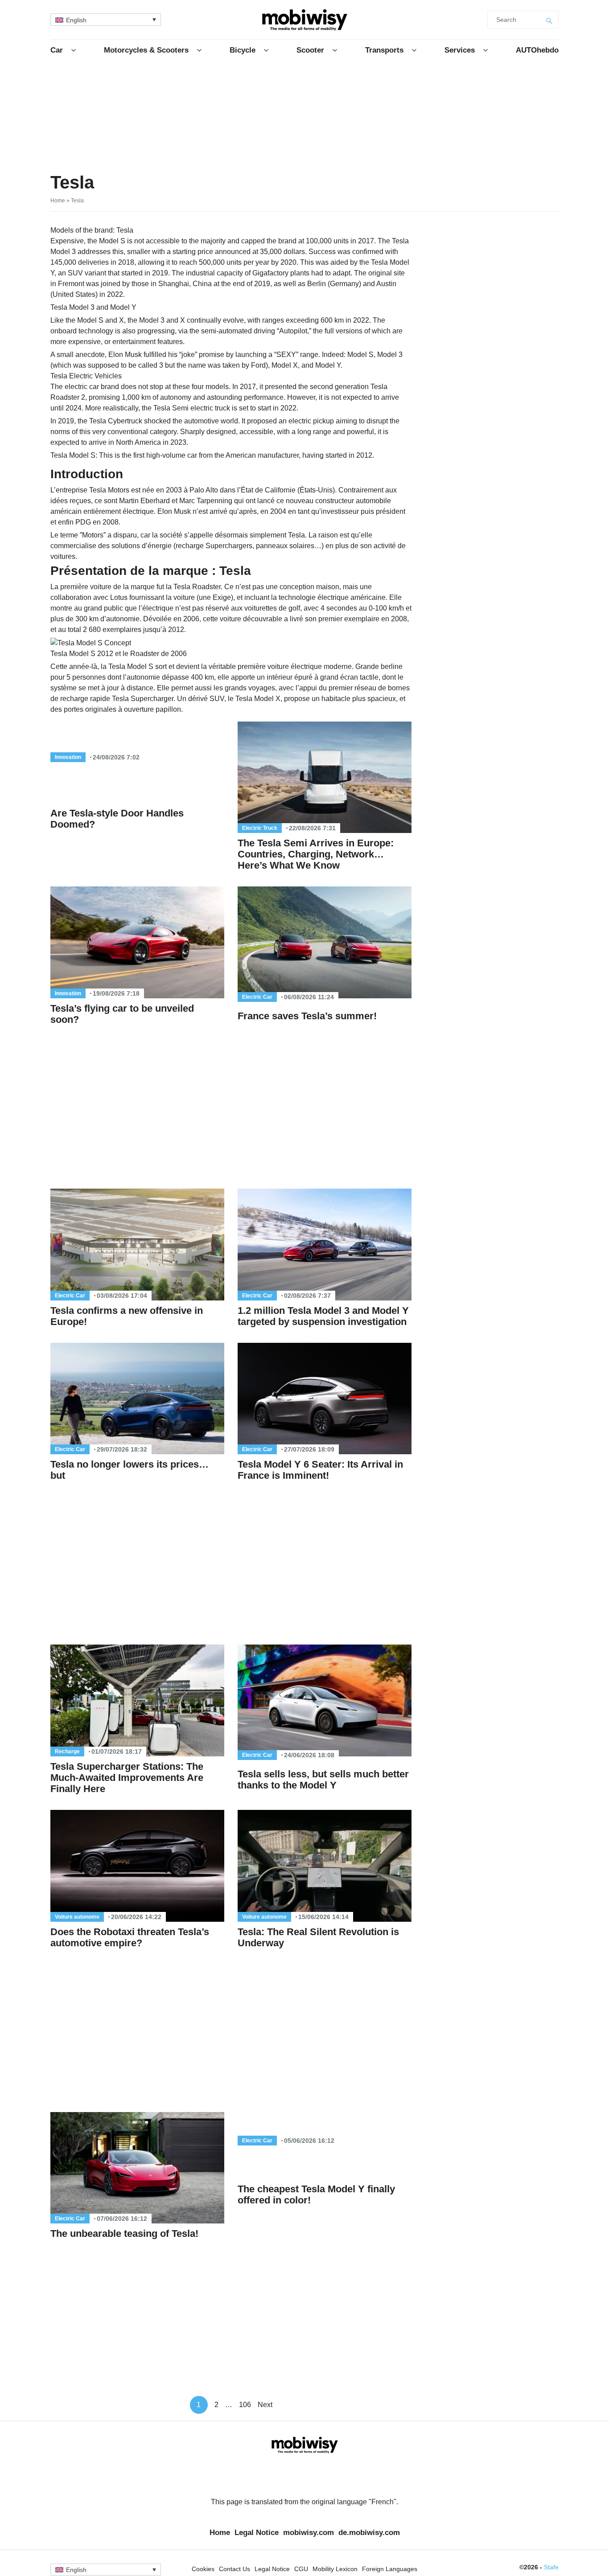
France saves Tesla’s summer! (307, 1016)
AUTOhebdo (537, 50)
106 (245, 2405)
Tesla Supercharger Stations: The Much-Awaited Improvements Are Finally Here (127, 1778)
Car (57, 50)
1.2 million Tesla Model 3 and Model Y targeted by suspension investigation (323, 1316)
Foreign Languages (390, 2569)
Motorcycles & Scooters (146, 50)
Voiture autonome (77, 1917)
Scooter (310, 50)
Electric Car (257, 997)
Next (265, 2405)
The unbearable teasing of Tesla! (124, 2233)
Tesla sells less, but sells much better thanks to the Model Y (323, 1780)
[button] (106, 19)
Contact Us (235, 2569)
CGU (301, 2569)
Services (460, 50)
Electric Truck (260, 828)
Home (58, 201)
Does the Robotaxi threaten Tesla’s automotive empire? (130, 1937)
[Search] (550, 20)
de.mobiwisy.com (369, 2533)
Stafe (551, 2567)
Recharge (67, 1752)
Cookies (203, 2569)
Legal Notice (257, 2533)
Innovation (68, 757)
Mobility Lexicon (335, 2569)
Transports (384, 50)
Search (506, 20)
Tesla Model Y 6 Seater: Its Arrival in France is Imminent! (320, 1470)
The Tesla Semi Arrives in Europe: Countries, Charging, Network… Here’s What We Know (316, 854)
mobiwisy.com (309, 2533)
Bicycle (243, 50)
